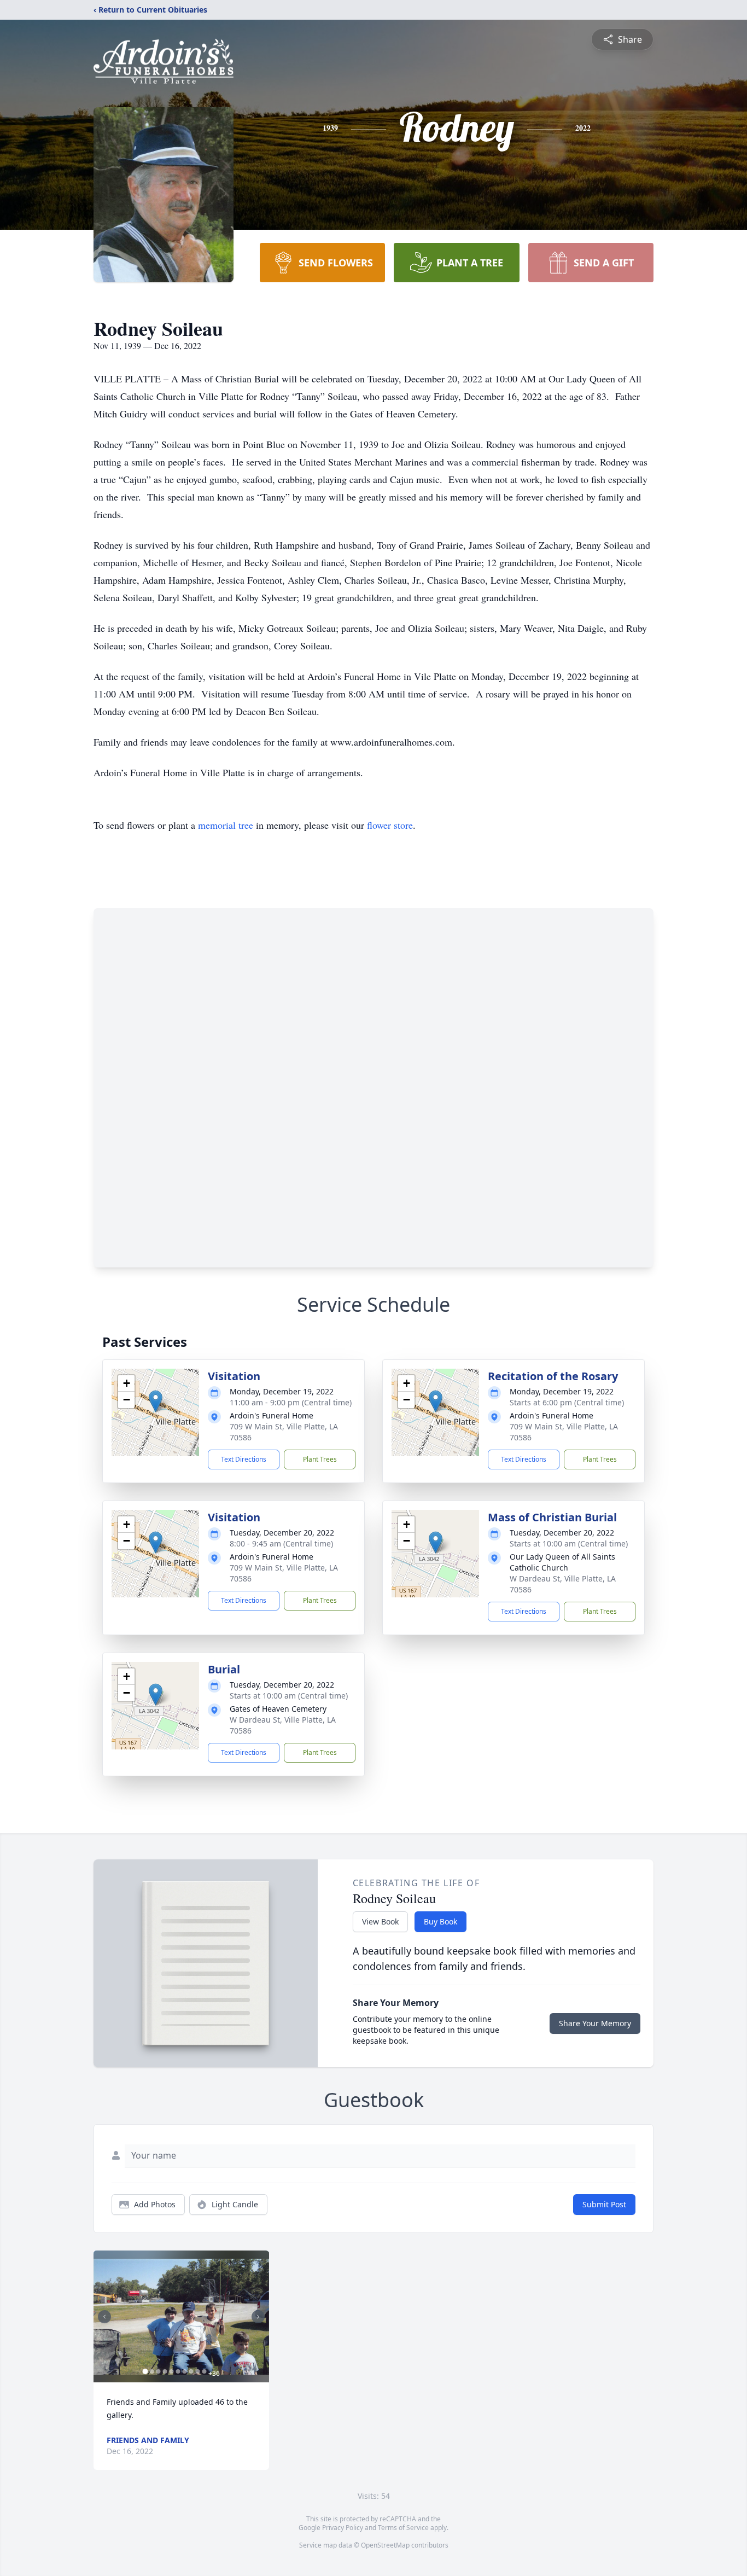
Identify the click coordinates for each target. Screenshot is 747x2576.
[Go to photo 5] (171, 2371)
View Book (380, 1921)
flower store (390, 825)
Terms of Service (403, 2528)
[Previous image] (104, 2317)
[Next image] (258, 2317)
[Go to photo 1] (145, 2371)
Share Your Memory (595, 2023)
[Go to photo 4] (165, 2371)
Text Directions (244, 1459)
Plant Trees (320, 1459)
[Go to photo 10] (204, 2371)
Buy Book (440, 1921)
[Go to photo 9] (197, 2371)
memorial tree (226, 825)
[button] (156, 1401)
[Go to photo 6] (178, 2371)
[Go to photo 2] (151, 2371)
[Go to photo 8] (191, 2371)
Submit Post (604, 2204)
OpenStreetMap (385, 2545)
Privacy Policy (343, 2528)
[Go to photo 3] (158, 2371)
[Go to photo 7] (184, 2371)
